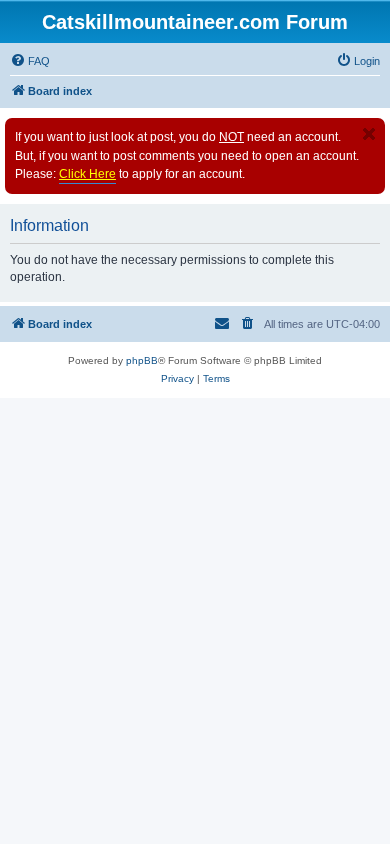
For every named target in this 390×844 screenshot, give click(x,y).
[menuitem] (30, 61)
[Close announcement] (369, 134)
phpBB (142, 360)
